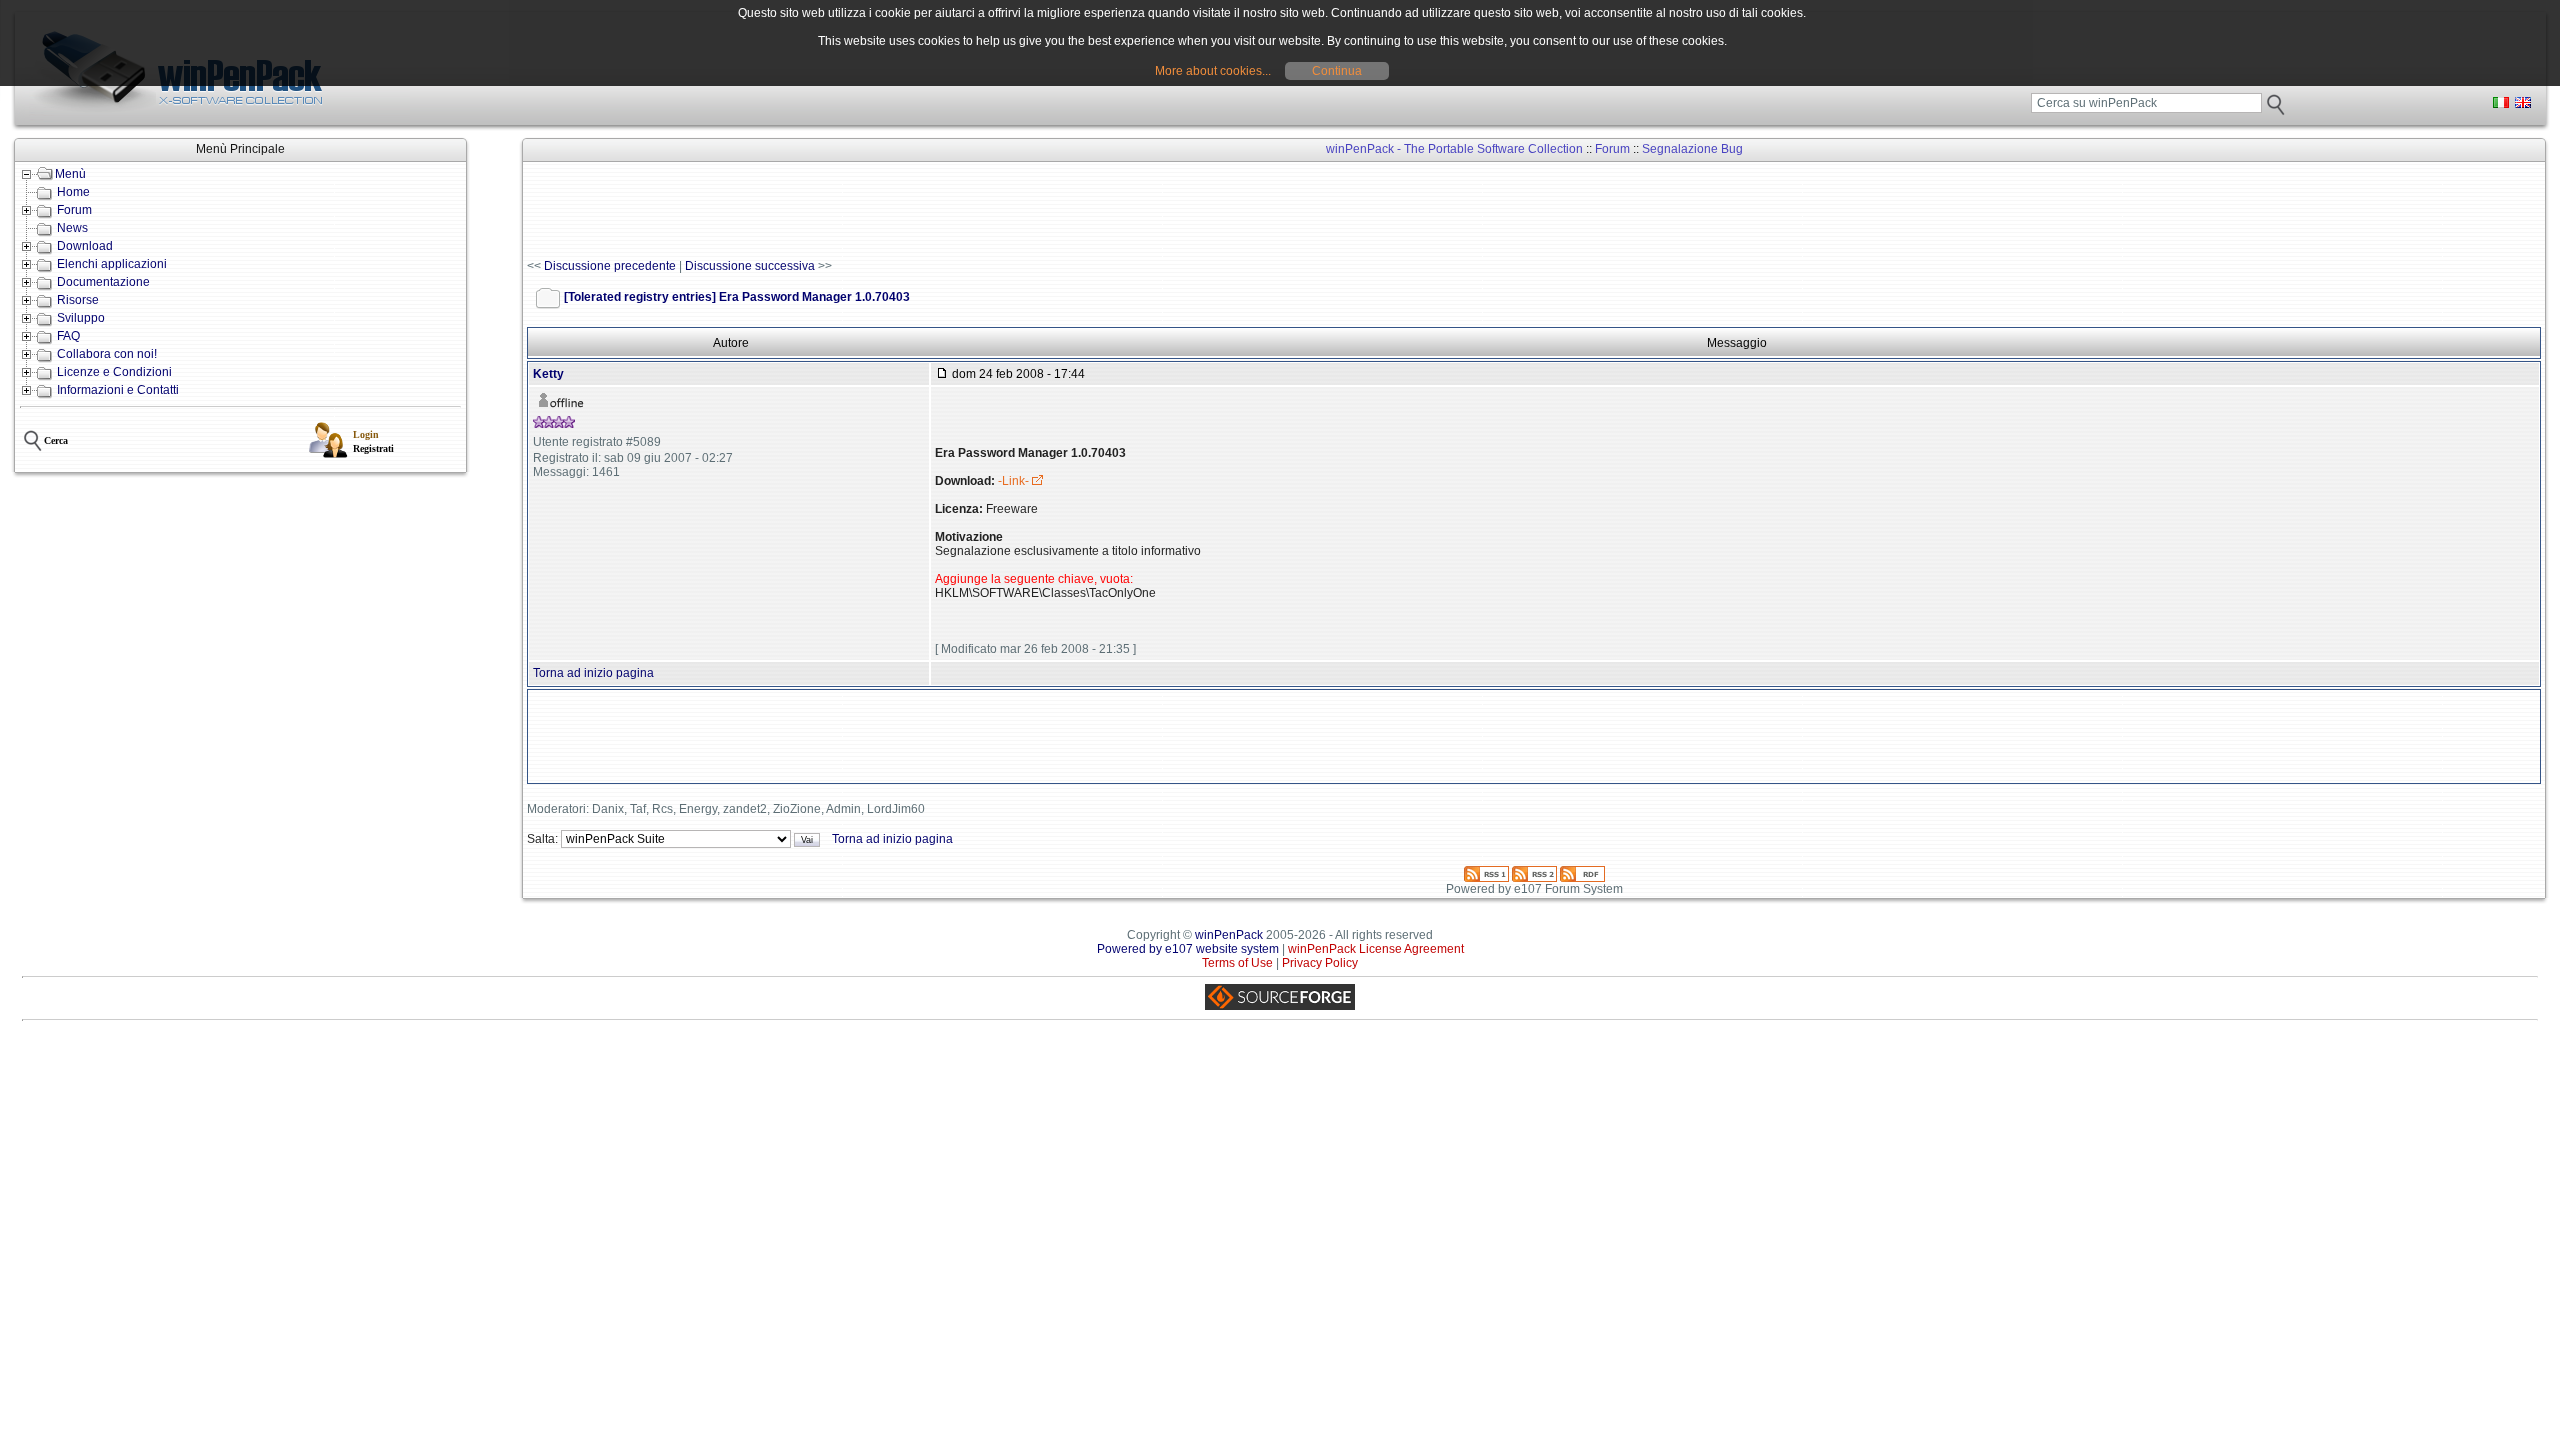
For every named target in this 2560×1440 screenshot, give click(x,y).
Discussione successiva (750, 266)
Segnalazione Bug (1692, 149)
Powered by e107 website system (1188, 949)
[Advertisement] (891, 211)
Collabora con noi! (107, 354)
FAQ (68, 336)
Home (73, 192)
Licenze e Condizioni (114, 372)
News (72, 228)
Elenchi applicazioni (112, 264)
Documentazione (103, 282)
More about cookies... (1213, 71)
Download (85, 246)
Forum (74, 210)
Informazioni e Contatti (118, 390)
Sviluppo (81, 318)
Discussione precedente (610, 266)
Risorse (78, 300)
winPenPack (1229, 935)
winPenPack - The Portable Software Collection (1454, 149)
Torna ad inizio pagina (593, 673)
